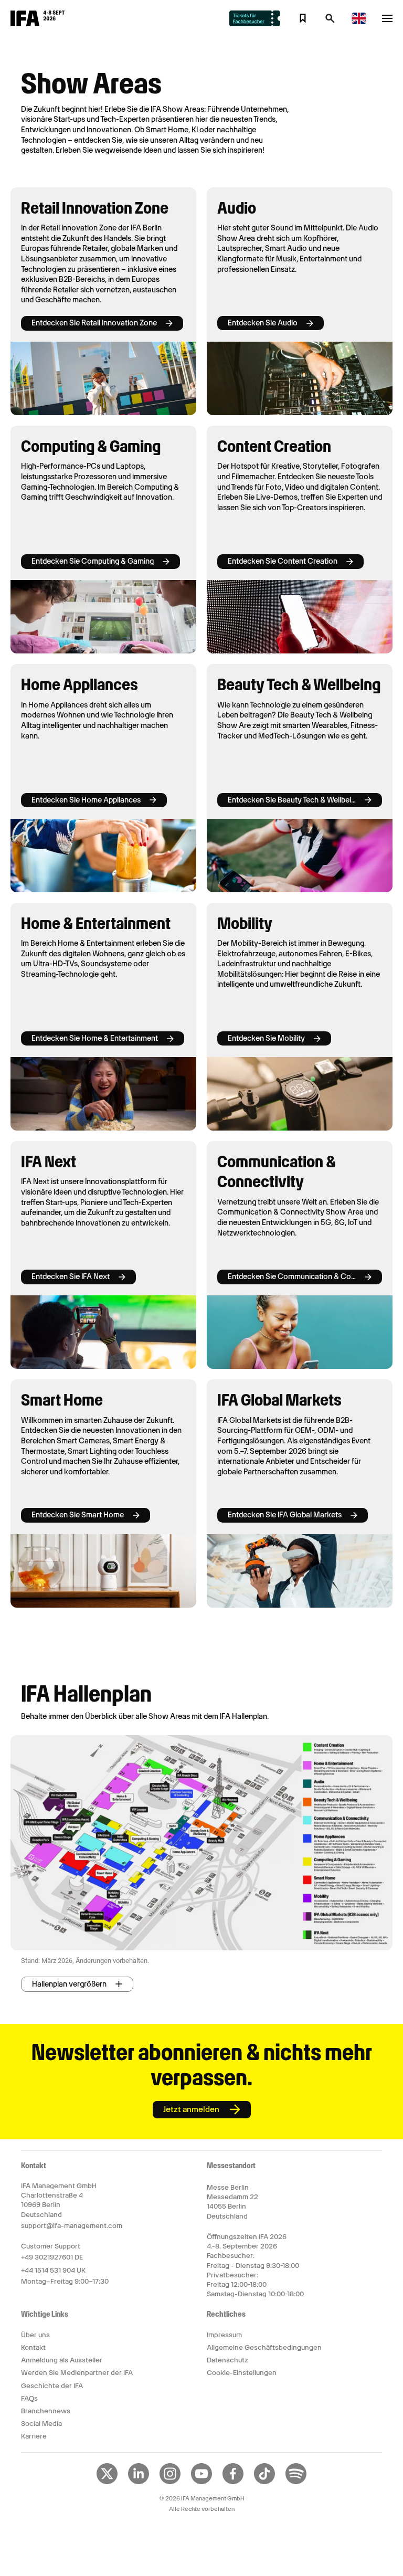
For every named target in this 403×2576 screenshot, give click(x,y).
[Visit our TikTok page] (264, 2482)
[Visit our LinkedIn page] (139, 2482)
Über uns (35, 2335)
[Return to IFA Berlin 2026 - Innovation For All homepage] (38, 24)
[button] (330, 22)
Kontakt (33, 2347)
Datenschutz (227, 2360)
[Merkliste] (303, 18)
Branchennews (46, 2411)
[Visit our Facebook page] (233, 2482)
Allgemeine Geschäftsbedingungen (264, 2347)
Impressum (224, 2335)
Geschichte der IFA (52, 2386)
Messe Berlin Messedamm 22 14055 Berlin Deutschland (232, 2202)
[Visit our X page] (107, 2482)
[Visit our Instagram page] (170, 2482)
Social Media (41, 2424)
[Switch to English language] (359, 22)
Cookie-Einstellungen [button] (242, 2373)
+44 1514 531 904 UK (53, 2270)
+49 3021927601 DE (52, 2257)
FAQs (29, 2398)
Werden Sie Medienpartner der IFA (77, 2373)
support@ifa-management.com (72, 2226)
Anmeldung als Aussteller (62, 2360)
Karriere (34, 2436)
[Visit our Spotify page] (296, 2482)
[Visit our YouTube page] (201, 2482)
